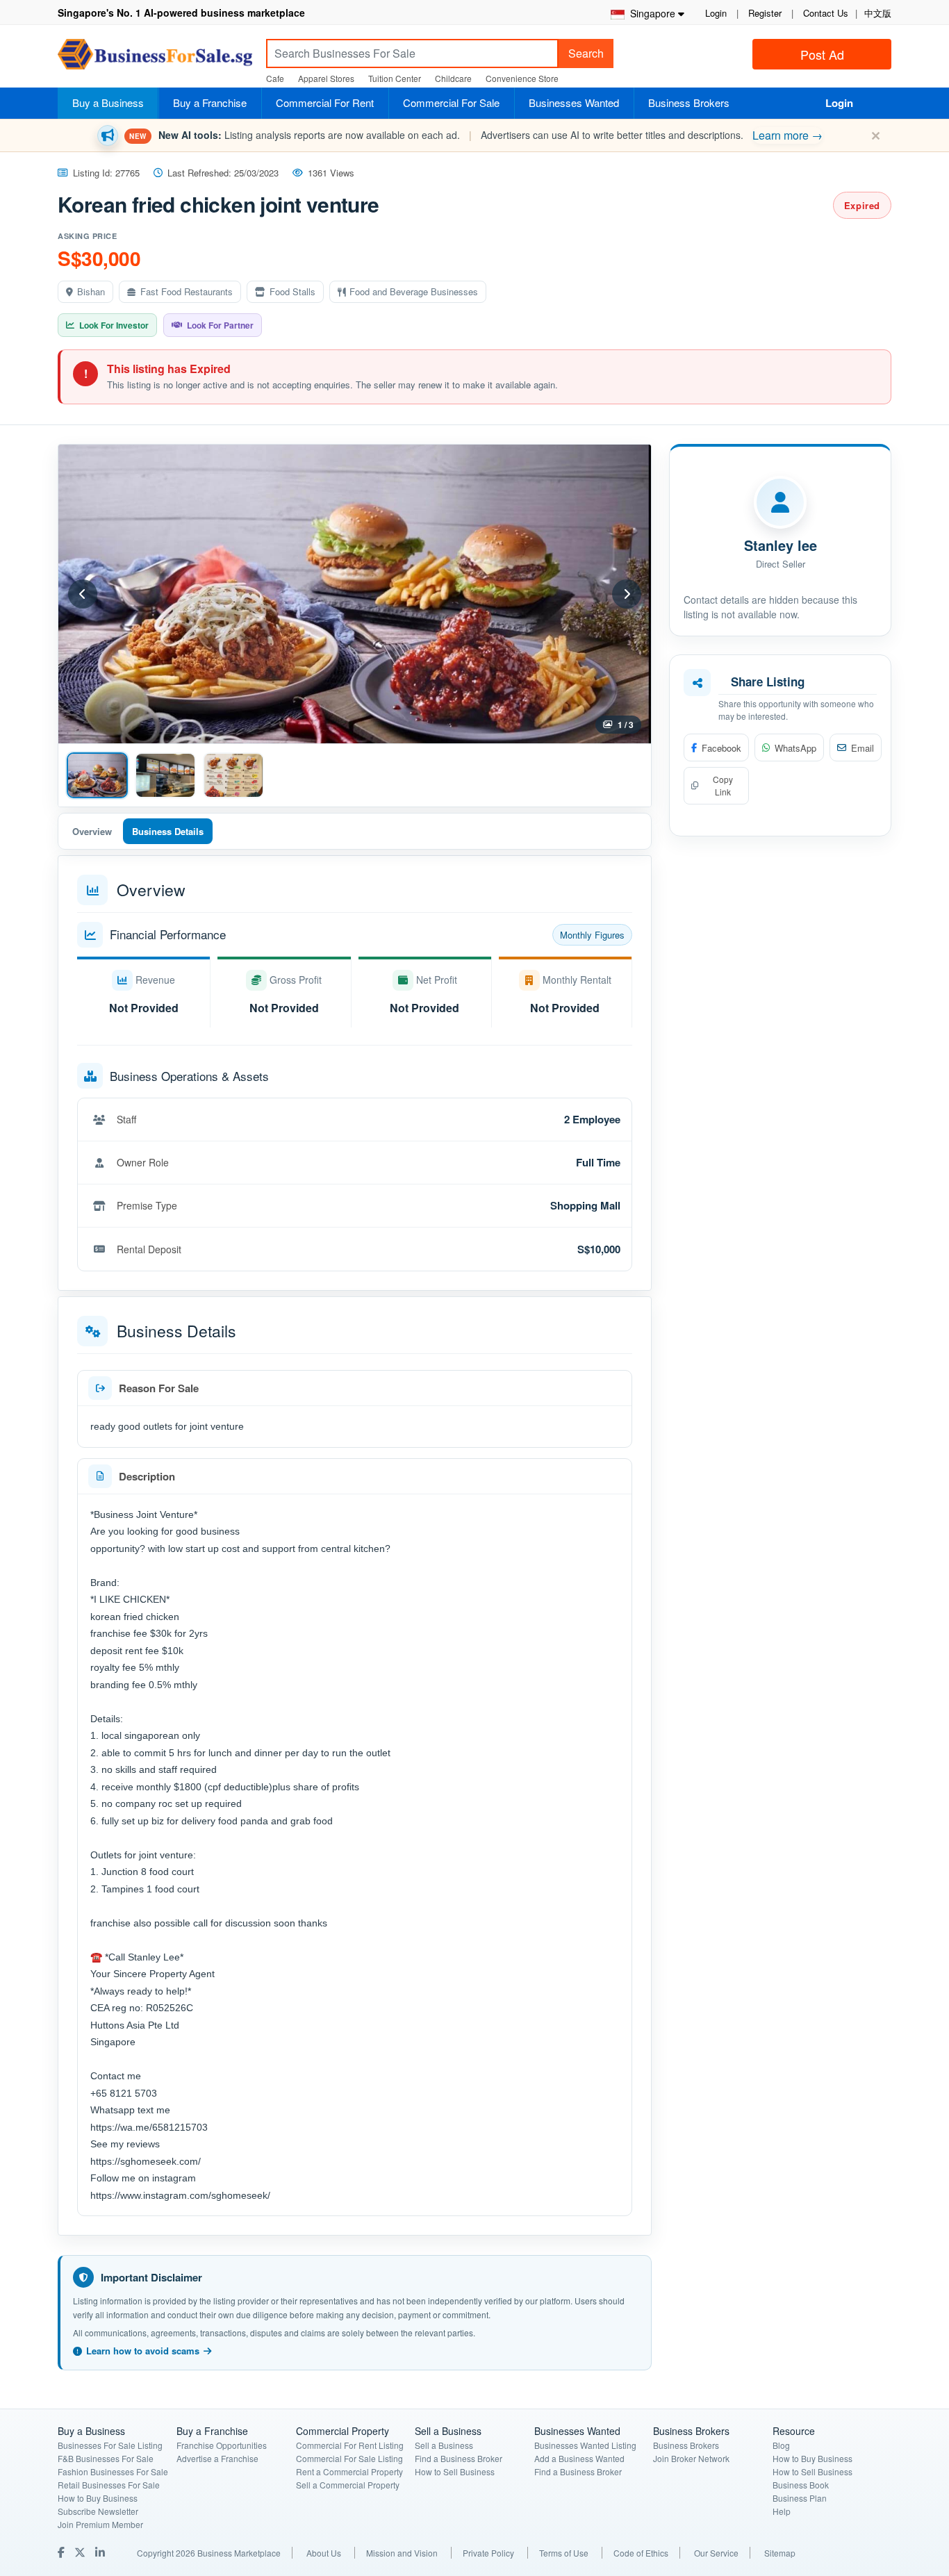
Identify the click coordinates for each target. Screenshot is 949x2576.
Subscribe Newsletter (98, 2511)
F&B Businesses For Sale (106, 2458)
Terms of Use (564, 2553)
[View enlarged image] (355, 594)
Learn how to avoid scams (143, 2351)
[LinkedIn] (101, 2552)
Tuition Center (395, 78)
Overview (92, 831)
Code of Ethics (641, 2553)
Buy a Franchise (210, 102)
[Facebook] (63, 2552)
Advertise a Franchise (217, 2458)
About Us (324, 2553)
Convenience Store (522, 78)
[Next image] (627, 594)
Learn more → (787, 135)
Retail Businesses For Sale (109, 2485)
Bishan (91, 291)
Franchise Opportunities (222, 2445)
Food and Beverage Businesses (414, 291)
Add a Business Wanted (579, 2458)
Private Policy (488, 2553)
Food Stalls (292, 291)
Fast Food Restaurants (187, 291)
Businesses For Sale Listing (110, 2445)
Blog (781, 2445)
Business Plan (800, 2498)
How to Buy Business (98, 2498)
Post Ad (822, 54)
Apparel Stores (326, 78)
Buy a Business (108, 102)
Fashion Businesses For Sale (113, 2471)
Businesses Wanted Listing (585, 2445)
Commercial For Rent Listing (350, 2445)
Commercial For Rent (325, 102)
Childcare (453, 78)
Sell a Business (444, 2445)
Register (765, 13)
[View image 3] (233, 775)
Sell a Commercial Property (348, 2485)
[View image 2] (165, 775)
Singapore (650, 13)
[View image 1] (97, 775)
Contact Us (826, 13)
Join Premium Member (100, 2524)
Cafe (275, 78)
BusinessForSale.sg (155, 59)
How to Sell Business (455, 2471)
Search (586, 53)
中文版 (878, 13)
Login (716, 13)
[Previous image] (83, 594)
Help (782, 2511)
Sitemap (780, 2553)
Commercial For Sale (451, 102)
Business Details (168, 831)
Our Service (716, 2553)
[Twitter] (81, 2552)
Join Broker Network (691, 2458)
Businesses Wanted (574, 102)
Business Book (801, 2485)
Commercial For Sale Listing (349, 2458)
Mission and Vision (402, 2553)
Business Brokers (689, 102)
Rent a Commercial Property (349, 2471)
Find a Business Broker (459, 2458)
